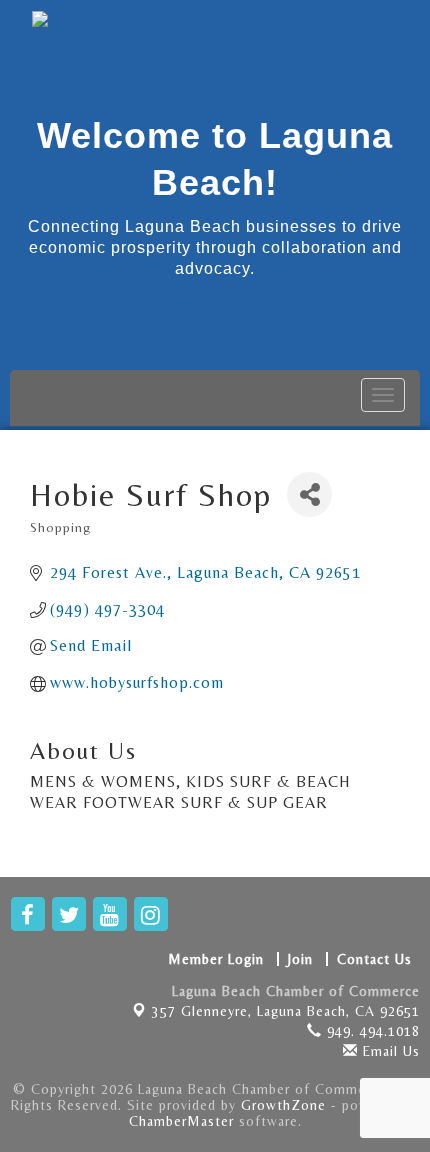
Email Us (389, 1051)
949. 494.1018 (371, 1031)
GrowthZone (283, 1105)
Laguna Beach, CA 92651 (286, 1011)
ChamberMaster (181, 1121)
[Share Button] (309, 494)
